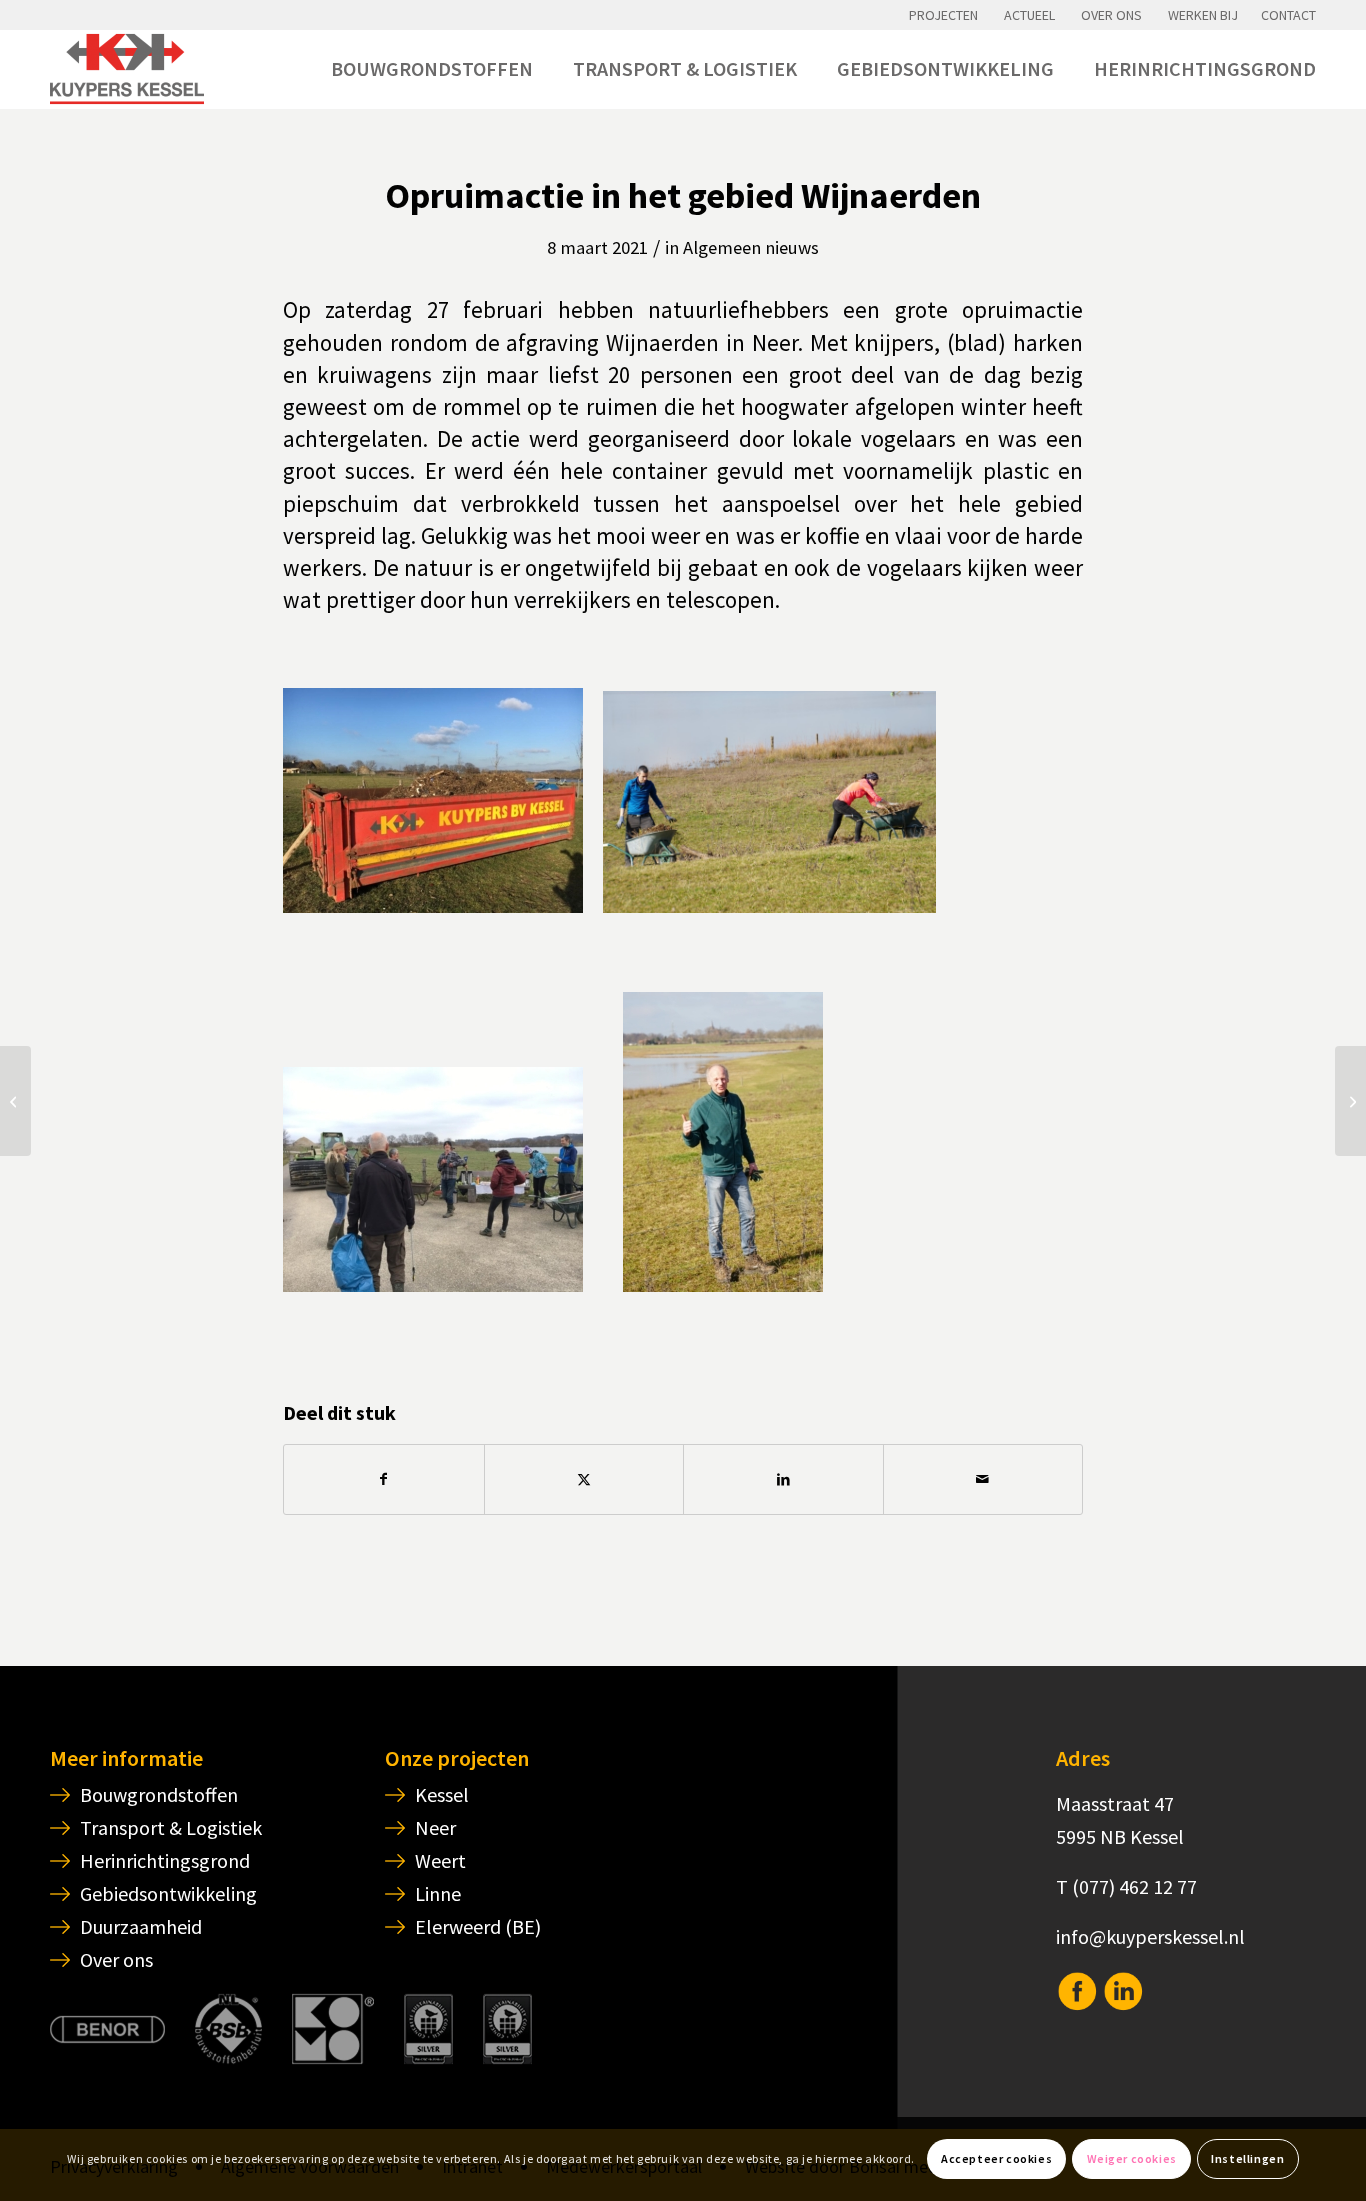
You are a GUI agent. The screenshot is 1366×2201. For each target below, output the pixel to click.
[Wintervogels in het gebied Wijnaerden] (15, 1101)
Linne (438, 1893)
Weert (440, 1860)
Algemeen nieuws (751, 247)
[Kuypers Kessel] (127, 69)
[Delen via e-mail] (983, 1479)
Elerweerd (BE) (478, 1926)
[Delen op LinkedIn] (783, 1479)
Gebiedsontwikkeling (168, 1893)
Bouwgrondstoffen (159, 1794)
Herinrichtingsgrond (165, 1860)
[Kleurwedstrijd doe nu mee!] (1350, 1101)
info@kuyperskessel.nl (1150, 1936)
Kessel (442, 1794)
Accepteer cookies (996, 2158)
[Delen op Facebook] (384, 1479)
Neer (435, 1827)
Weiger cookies (1132, 2158)
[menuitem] (943, 15)
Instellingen (1247, 2158)
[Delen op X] (584, 1479)
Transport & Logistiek (171, 1827)
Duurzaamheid (141, 1926)
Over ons (116, 1959)
